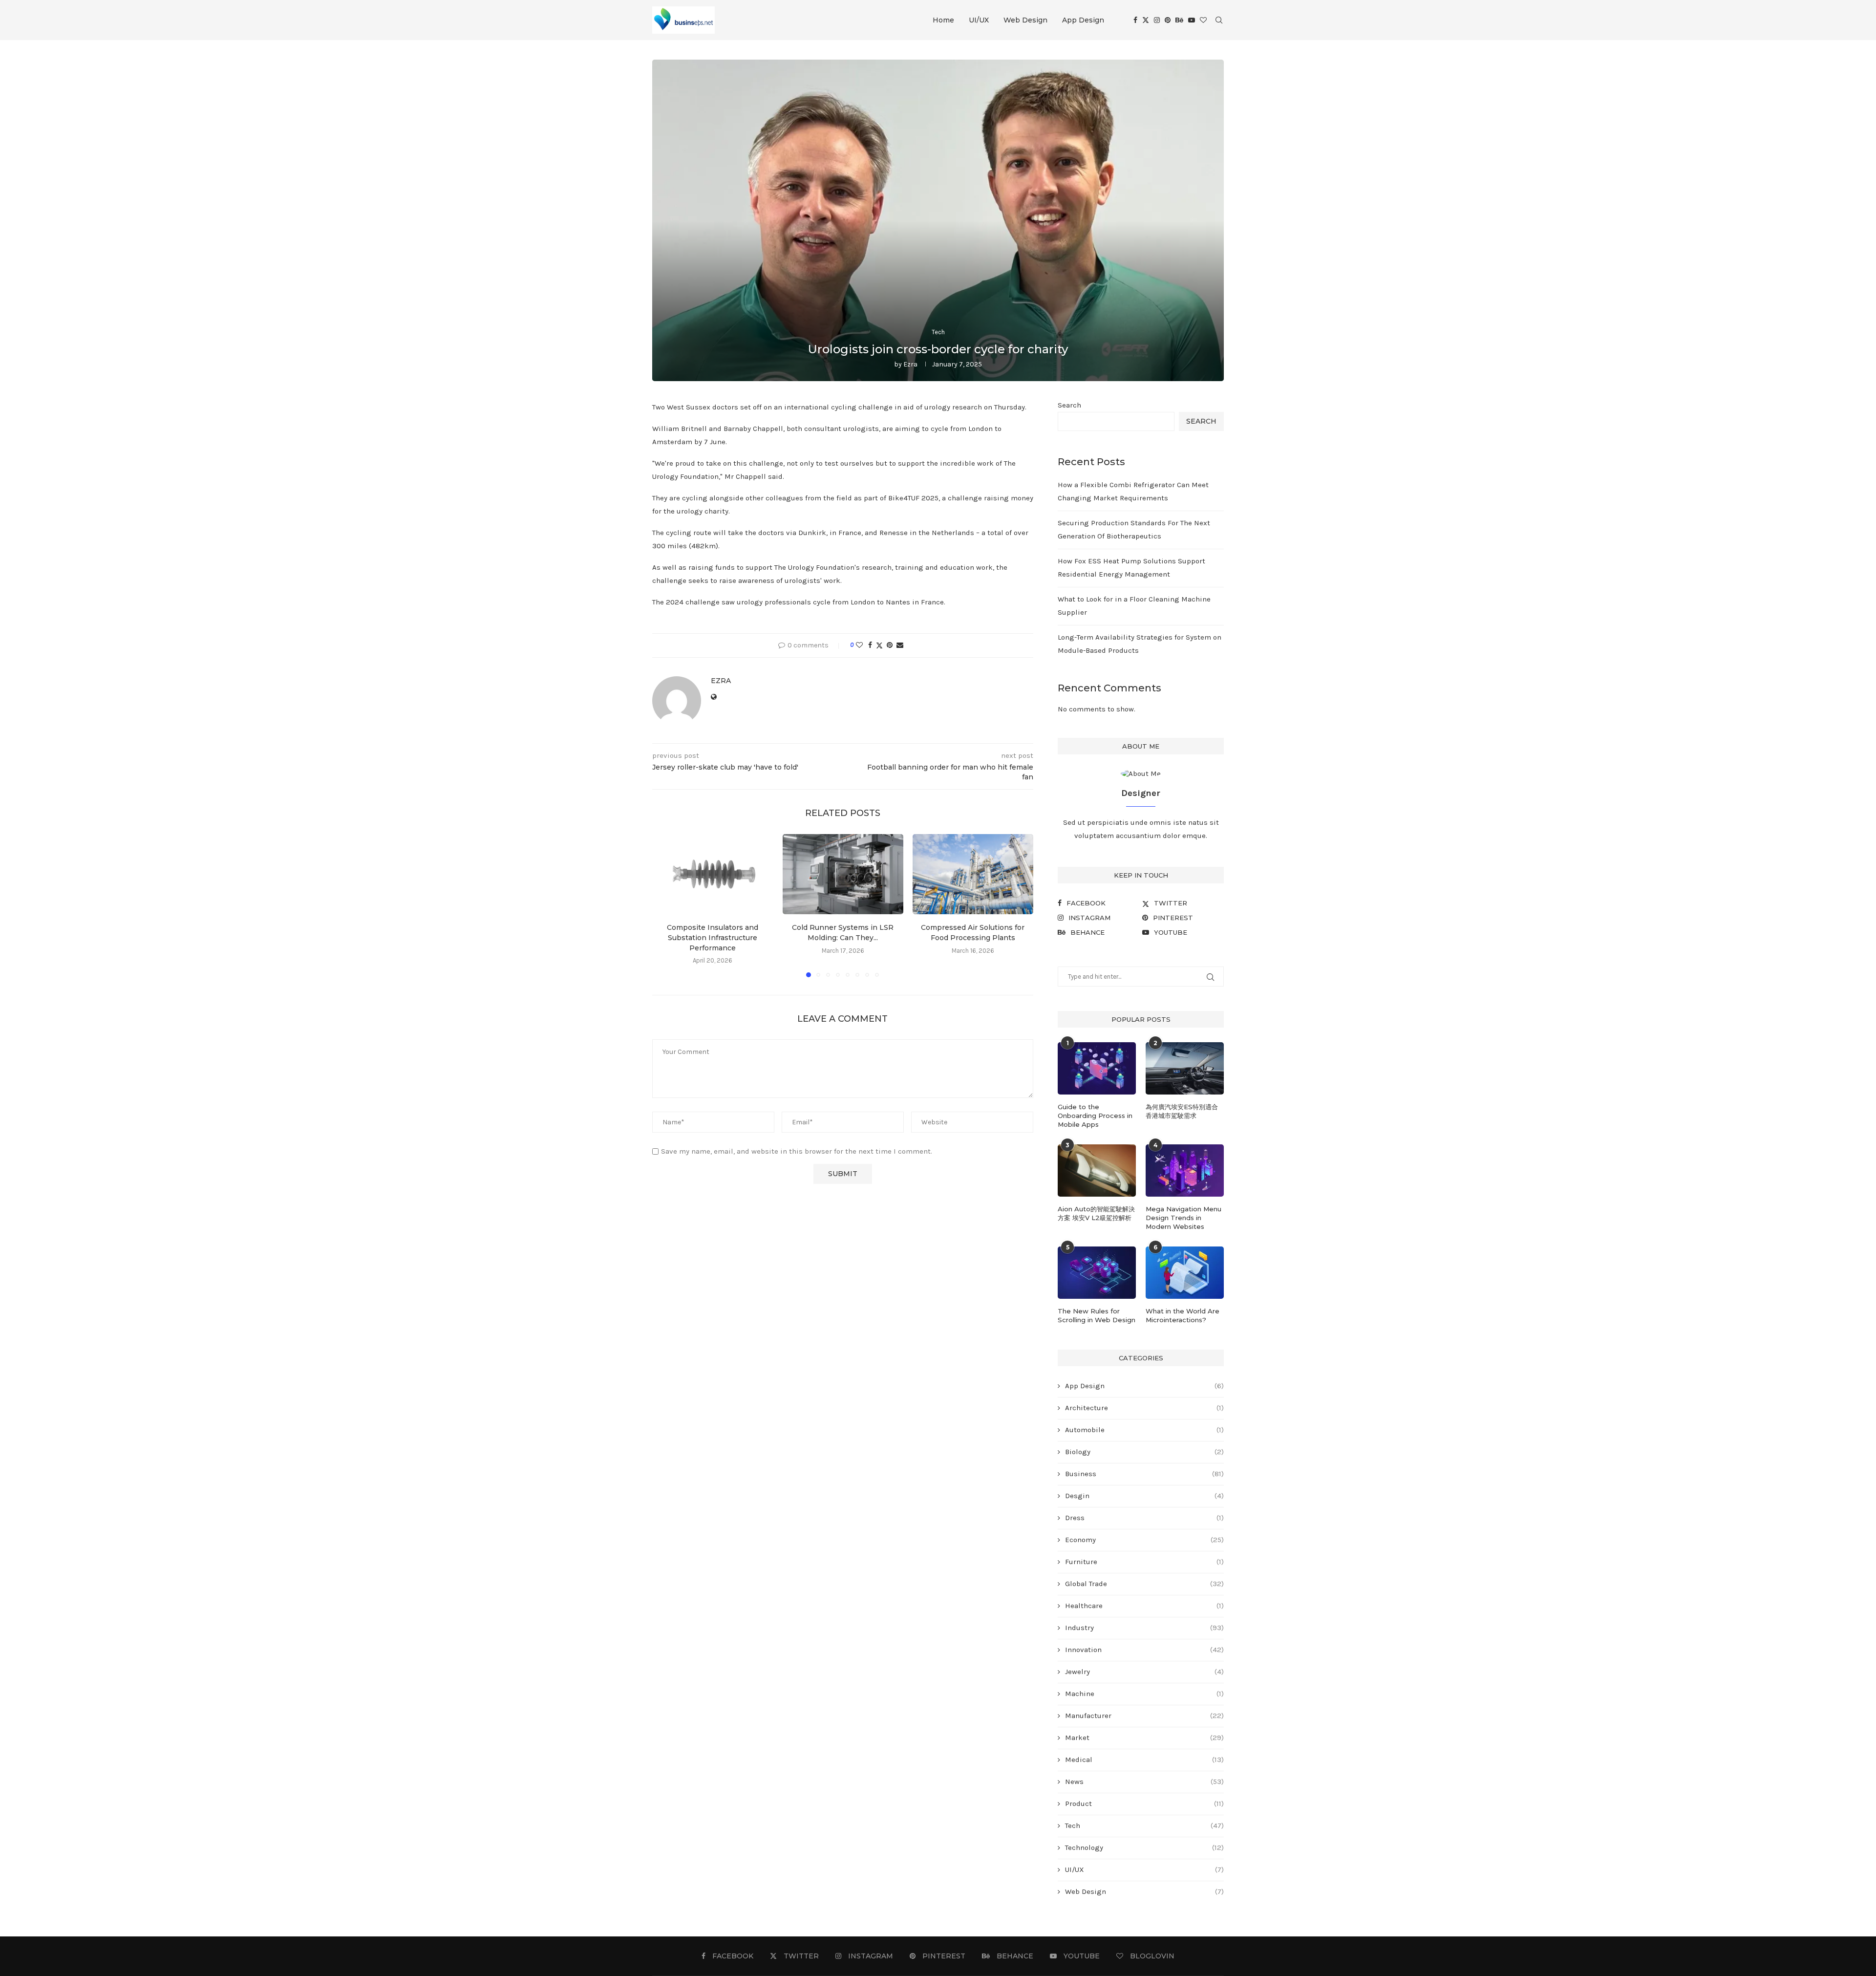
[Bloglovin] (1203, 20)
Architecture (1144, 1408)
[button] (665, 905)
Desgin (1144, 1496)
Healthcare (1144, 1606)
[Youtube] (1192, 20)
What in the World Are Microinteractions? (1183, 1315)
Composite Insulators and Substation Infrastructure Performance (713, 937)
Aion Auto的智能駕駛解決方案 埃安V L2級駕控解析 (1096, 1213)
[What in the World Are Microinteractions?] (1185, 1273)
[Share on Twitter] (879, 645)
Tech (1144, 1826)
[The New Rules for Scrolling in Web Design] (1097, 1273)
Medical (1144, 1760)
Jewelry (1144, 1672)
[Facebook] (1135, 20)
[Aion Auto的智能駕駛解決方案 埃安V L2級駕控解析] (1097, 1171)
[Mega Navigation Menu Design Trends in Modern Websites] (1185, 1171)
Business (1144, 1474)
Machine (1144, 1694)
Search (1069, 405)
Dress (1144, 1518)
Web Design (1025, 20)
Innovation (1144, 1650)
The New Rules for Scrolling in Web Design (1097, 1315)
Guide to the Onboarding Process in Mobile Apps (1095, 1116)
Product (1144, 1804)
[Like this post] (859, 645)
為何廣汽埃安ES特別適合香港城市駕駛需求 (1182, 1111)
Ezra (910, 364)
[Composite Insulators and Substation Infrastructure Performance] (713, 874)
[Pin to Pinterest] (890, 645)
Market (1144, 1738)
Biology (1144, 1452)
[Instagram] (1157, 20)
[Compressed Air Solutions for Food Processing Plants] (973, 874)
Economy (1144, 1540)
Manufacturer (1144, 1716)
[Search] (1219, 20)
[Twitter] (1146, 20)
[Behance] (1179, 20)
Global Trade (1144, 1584)
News (1144, 1782)
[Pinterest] (1168, 20)
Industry (1144, 1628)
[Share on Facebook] (870, 645)
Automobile (1144, 1430)
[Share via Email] (900, 645)
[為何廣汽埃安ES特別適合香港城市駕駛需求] (1185, 1068)
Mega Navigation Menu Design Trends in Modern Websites (1183, 1218)
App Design (1083, 20)
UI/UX (979, 20)
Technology (1144, 1847)
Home (943, 20)
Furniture (1144, 1562)
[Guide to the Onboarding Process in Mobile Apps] (1097, 1068)
